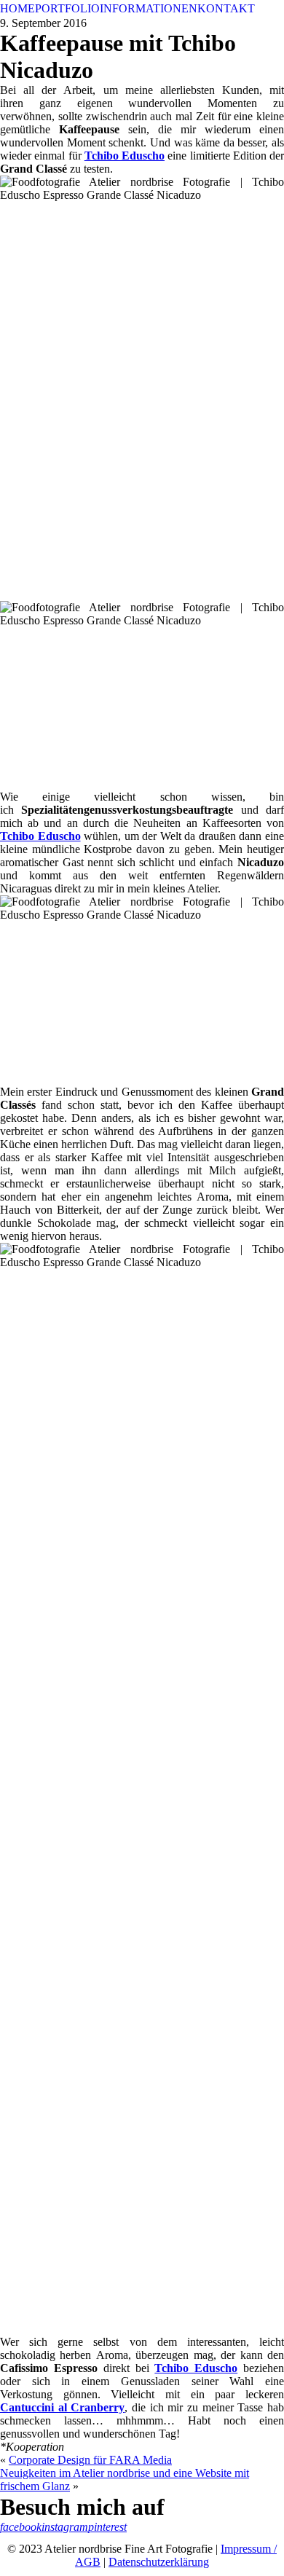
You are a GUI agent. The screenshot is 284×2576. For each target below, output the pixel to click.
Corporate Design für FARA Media (90, 2460)
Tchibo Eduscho (196, 2368)
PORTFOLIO (67, 8)
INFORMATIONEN (149, 8)
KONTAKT (226, 8)
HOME (17, 8)
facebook (21, 2527)
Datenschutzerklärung (159, 2562)
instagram (65, 2527)
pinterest (107, 2527)
